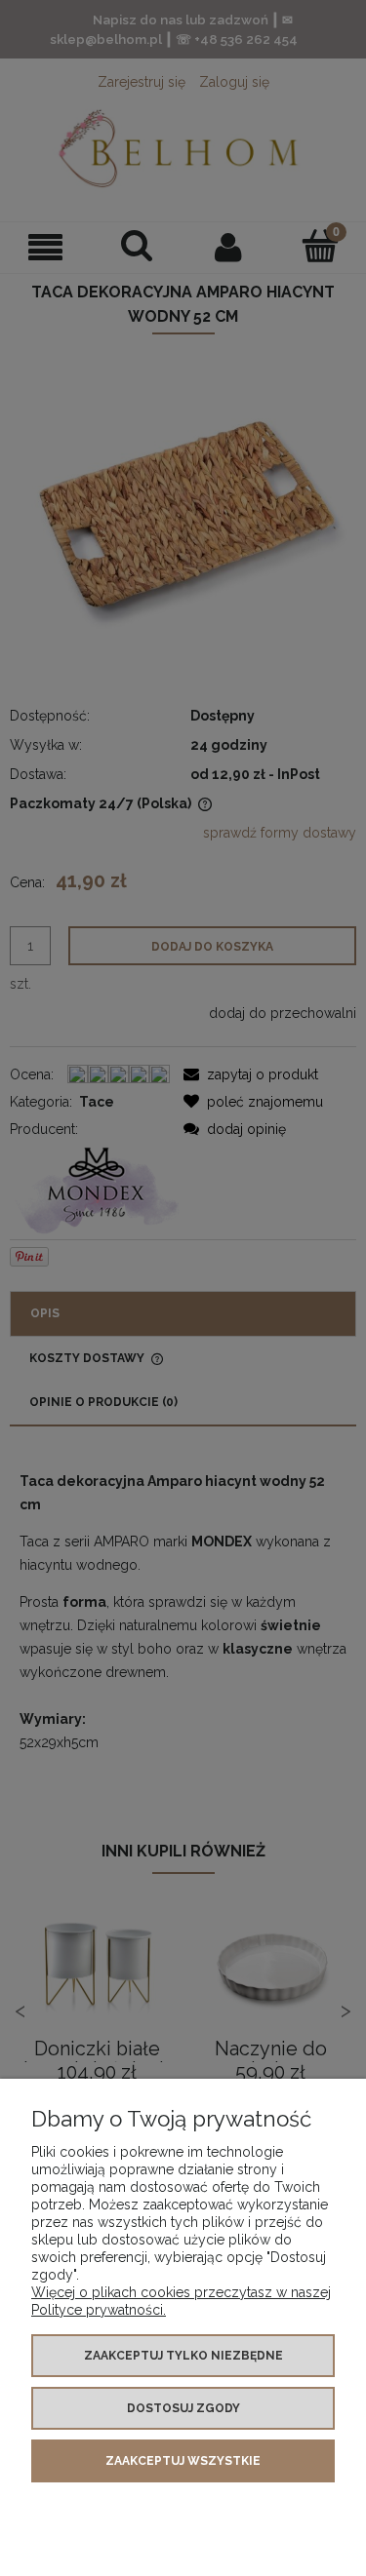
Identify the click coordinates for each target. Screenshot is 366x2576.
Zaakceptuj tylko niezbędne (183, 2356)
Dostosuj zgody (183, 2408)
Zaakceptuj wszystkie (183, 2461)
